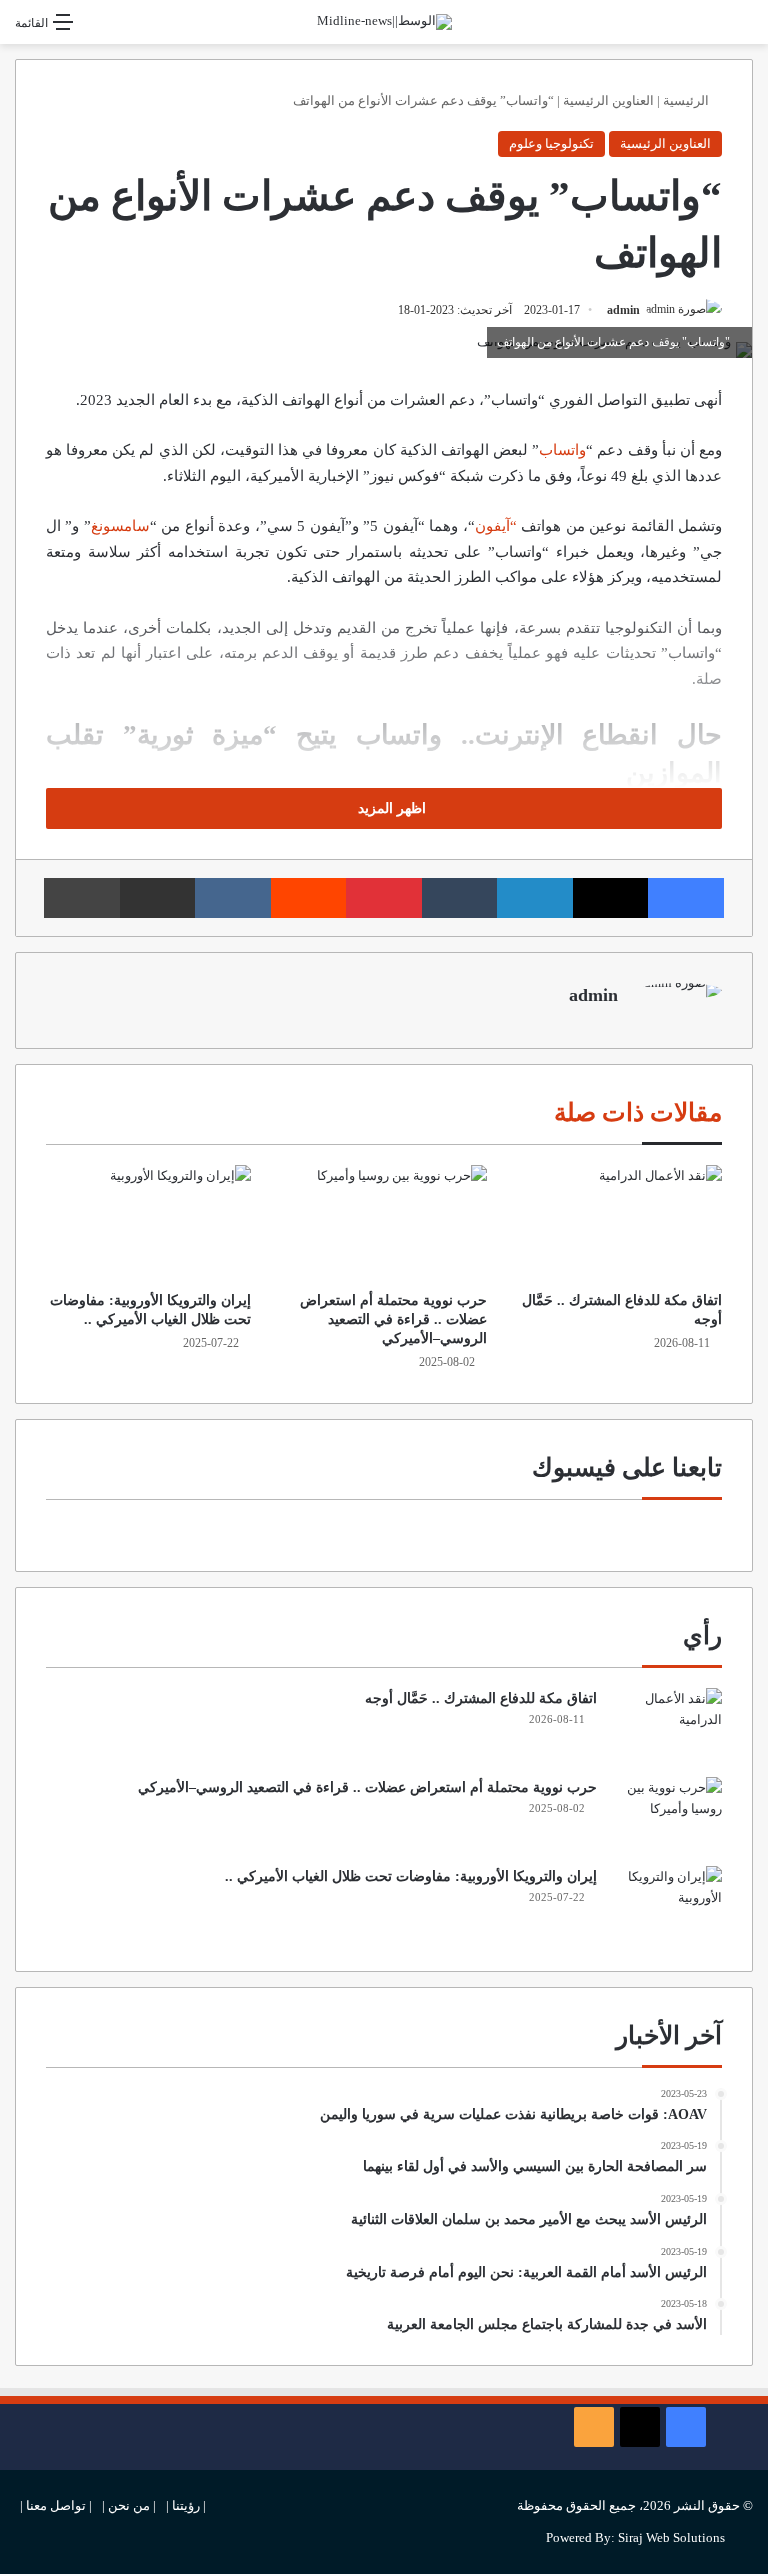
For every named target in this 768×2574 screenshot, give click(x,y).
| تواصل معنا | (56, 2505)
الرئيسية (687, 100)
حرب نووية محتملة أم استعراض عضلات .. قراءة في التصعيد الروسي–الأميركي (393, 1319)
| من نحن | (129, 2505)
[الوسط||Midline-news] (384, 22)
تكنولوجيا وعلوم (551, 143)
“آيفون (496, 526)
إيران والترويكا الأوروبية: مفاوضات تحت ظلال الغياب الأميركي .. (411, 1876)
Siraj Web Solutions (671, 2537)
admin (623, 310)
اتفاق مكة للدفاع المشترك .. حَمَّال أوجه (481, 1698)
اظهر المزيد (390, 808)
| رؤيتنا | (186, 2505)
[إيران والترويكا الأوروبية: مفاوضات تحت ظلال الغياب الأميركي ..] (148, 1223)
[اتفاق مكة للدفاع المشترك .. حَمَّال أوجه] (619, 1223)
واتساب (562, 450)
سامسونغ (120, 526)
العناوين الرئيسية (608, 100)
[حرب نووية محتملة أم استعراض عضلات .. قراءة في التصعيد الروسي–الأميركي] (383, 1223)
